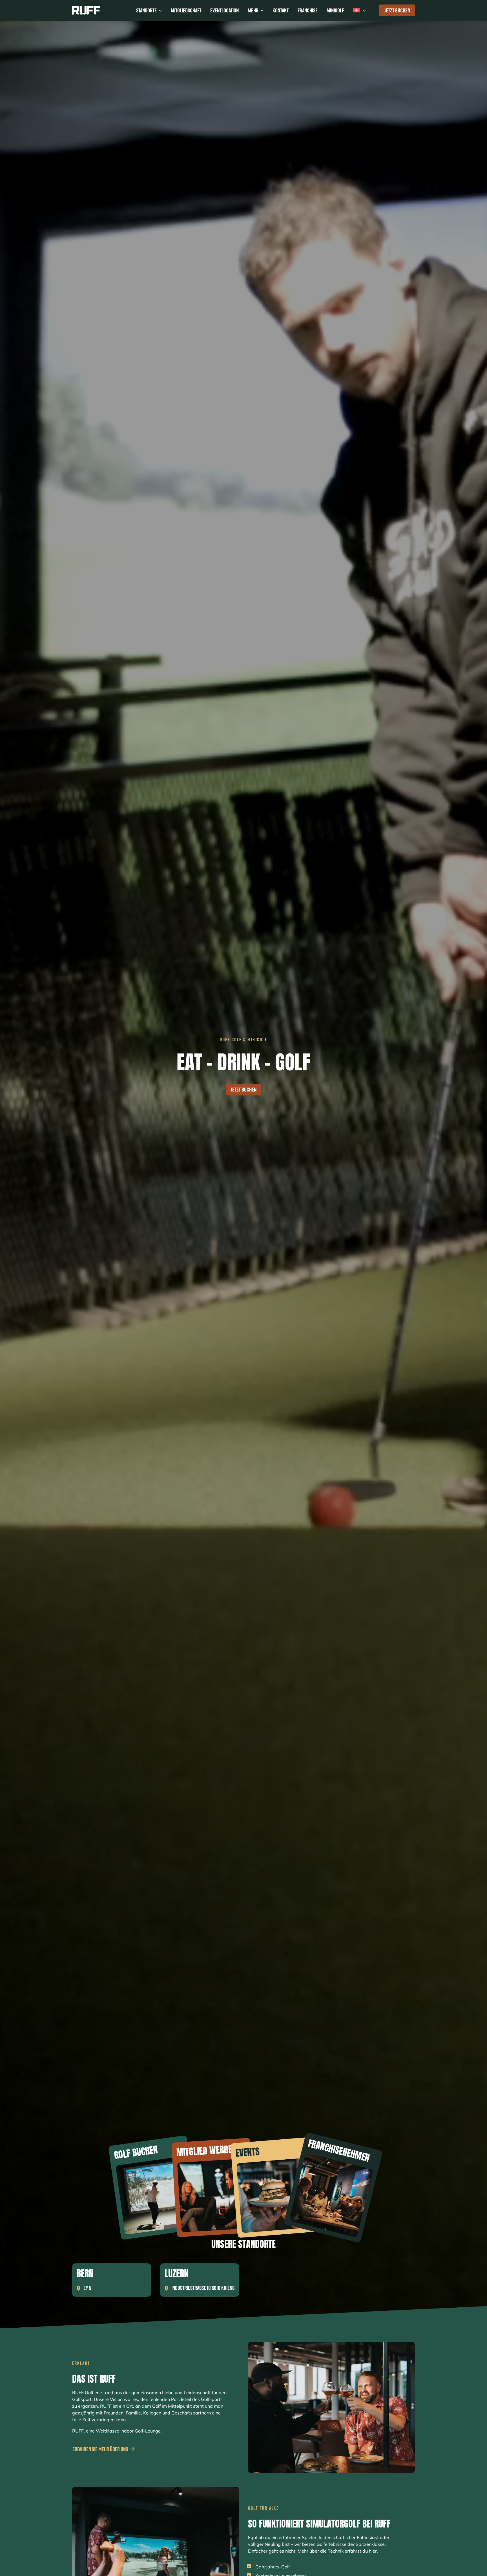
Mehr (253, 10)
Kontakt (281, 10)
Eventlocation (224, 10)
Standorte (146, 10)
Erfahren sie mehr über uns (100, 2449)
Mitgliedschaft (186, 10)
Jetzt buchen (397, 10)
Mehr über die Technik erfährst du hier (337, 2551)
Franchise (308, 10)
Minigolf (335, 10)
